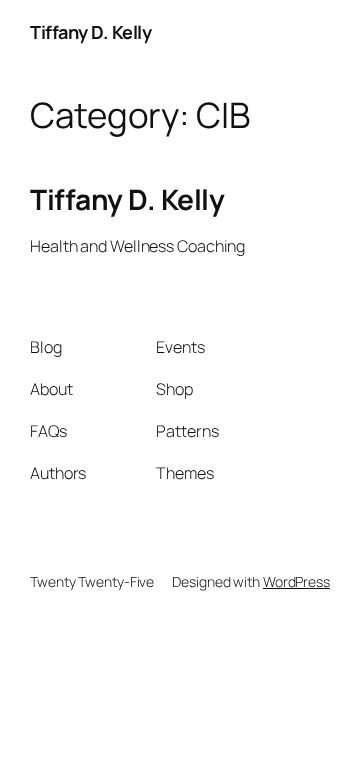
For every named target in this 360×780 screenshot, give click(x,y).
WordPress (296, 581)
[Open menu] (318, 33)
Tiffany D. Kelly (90, 32)
